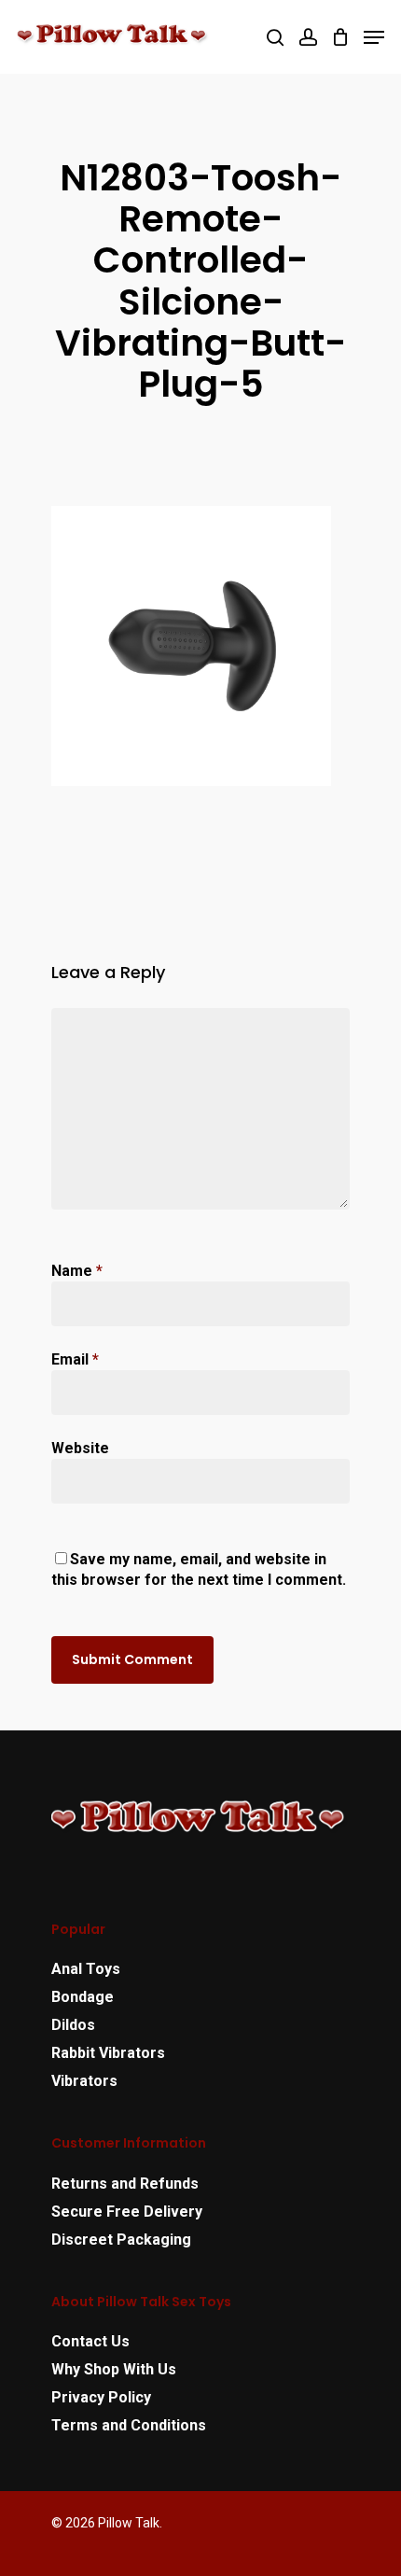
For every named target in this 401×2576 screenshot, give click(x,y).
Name (77, 1271)
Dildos (73, 2025)
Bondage (83, 1997)
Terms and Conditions (129, 2425)
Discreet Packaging (121, 2240)
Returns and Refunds (125, 2184)
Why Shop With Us (114, 2369)
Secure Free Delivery (127, 2212)
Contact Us (90, 2341)
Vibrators (84, 2081)
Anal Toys (86, 1969)
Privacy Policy (101, 2397)
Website (80, 1448)
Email (75, 1359)
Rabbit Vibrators (108, 2053)
